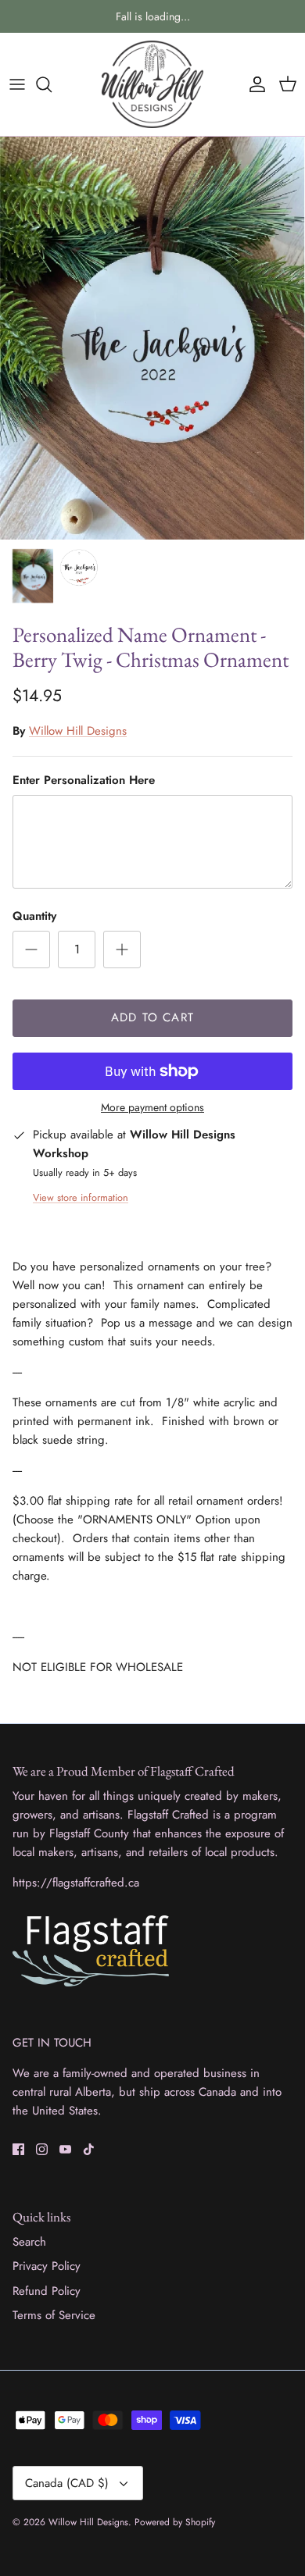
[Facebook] (18, 2149)
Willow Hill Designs (78, 731)
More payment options (152, 1108)
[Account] (253, 84)
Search (29, 2242)
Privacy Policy (47, 2266)
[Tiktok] (89, 2149)
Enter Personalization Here (84, 780)
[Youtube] (65, 2149)
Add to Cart (152, 1017)
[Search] (52, 84)
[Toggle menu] (17, 84)
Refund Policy (47, 2291)
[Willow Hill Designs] (152, 84)
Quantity (34, 916)
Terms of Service (54, 2315)
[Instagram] (42, 2149)
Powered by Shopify (175, 2522)
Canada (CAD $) (67, 2483)
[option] (152, 338)
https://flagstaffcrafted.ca (76, 1883)
